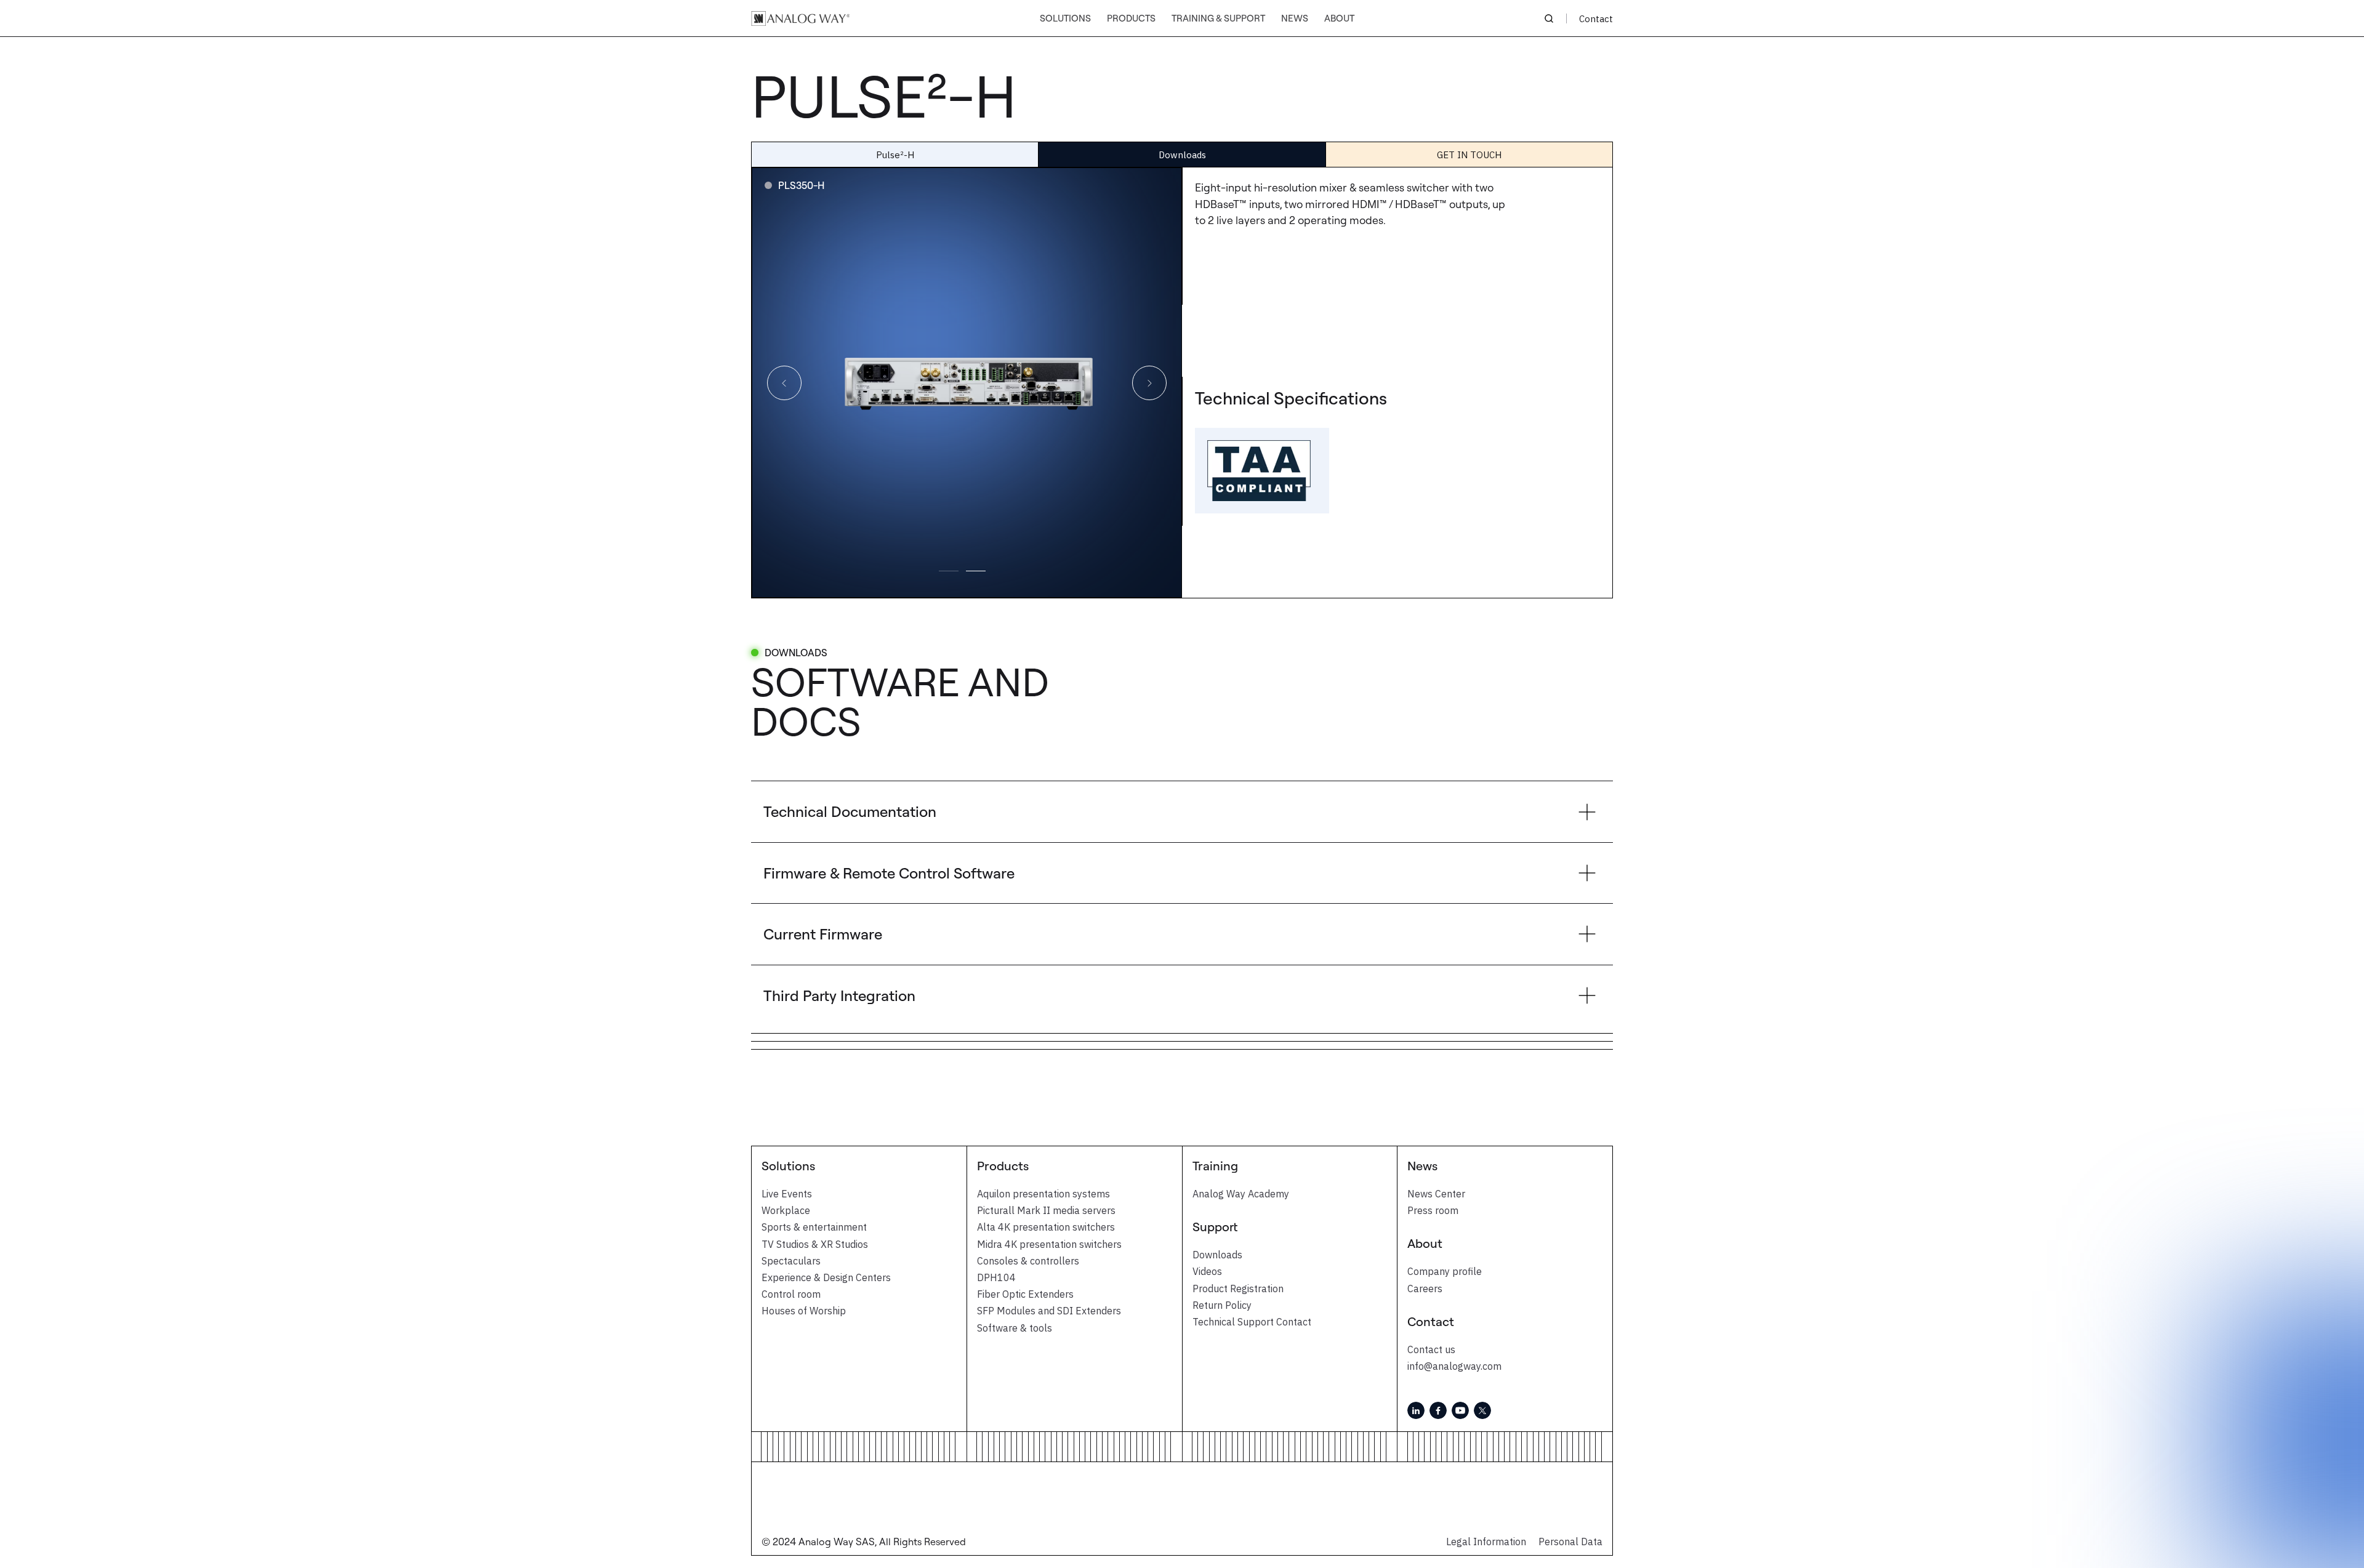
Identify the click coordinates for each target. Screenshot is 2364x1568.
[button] (1065, 19)
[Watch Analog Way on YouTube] (1460, 1410)
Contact (1596, 19)
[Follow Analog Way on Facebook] (1438, 1410)
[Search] (1549, 18)
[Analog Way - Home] (800, 18)
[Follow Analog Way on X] (1482, 1410)
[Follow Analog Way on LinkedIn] (1416, 1410)
